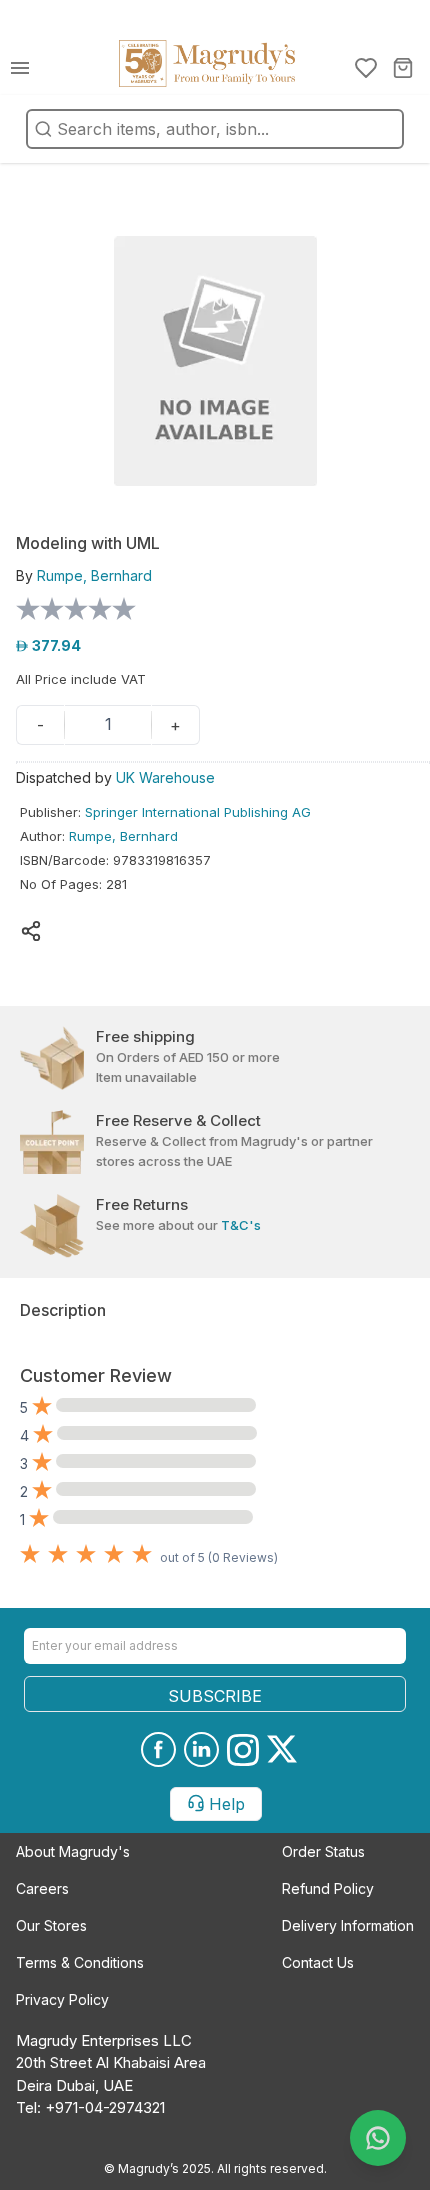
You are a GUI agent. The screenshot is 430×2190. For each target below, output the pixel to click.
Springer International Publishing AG (198, 812)
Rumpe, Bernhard (123, 836)
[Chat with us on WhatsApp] (378, 2138)
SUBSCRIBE (215, 1696)
